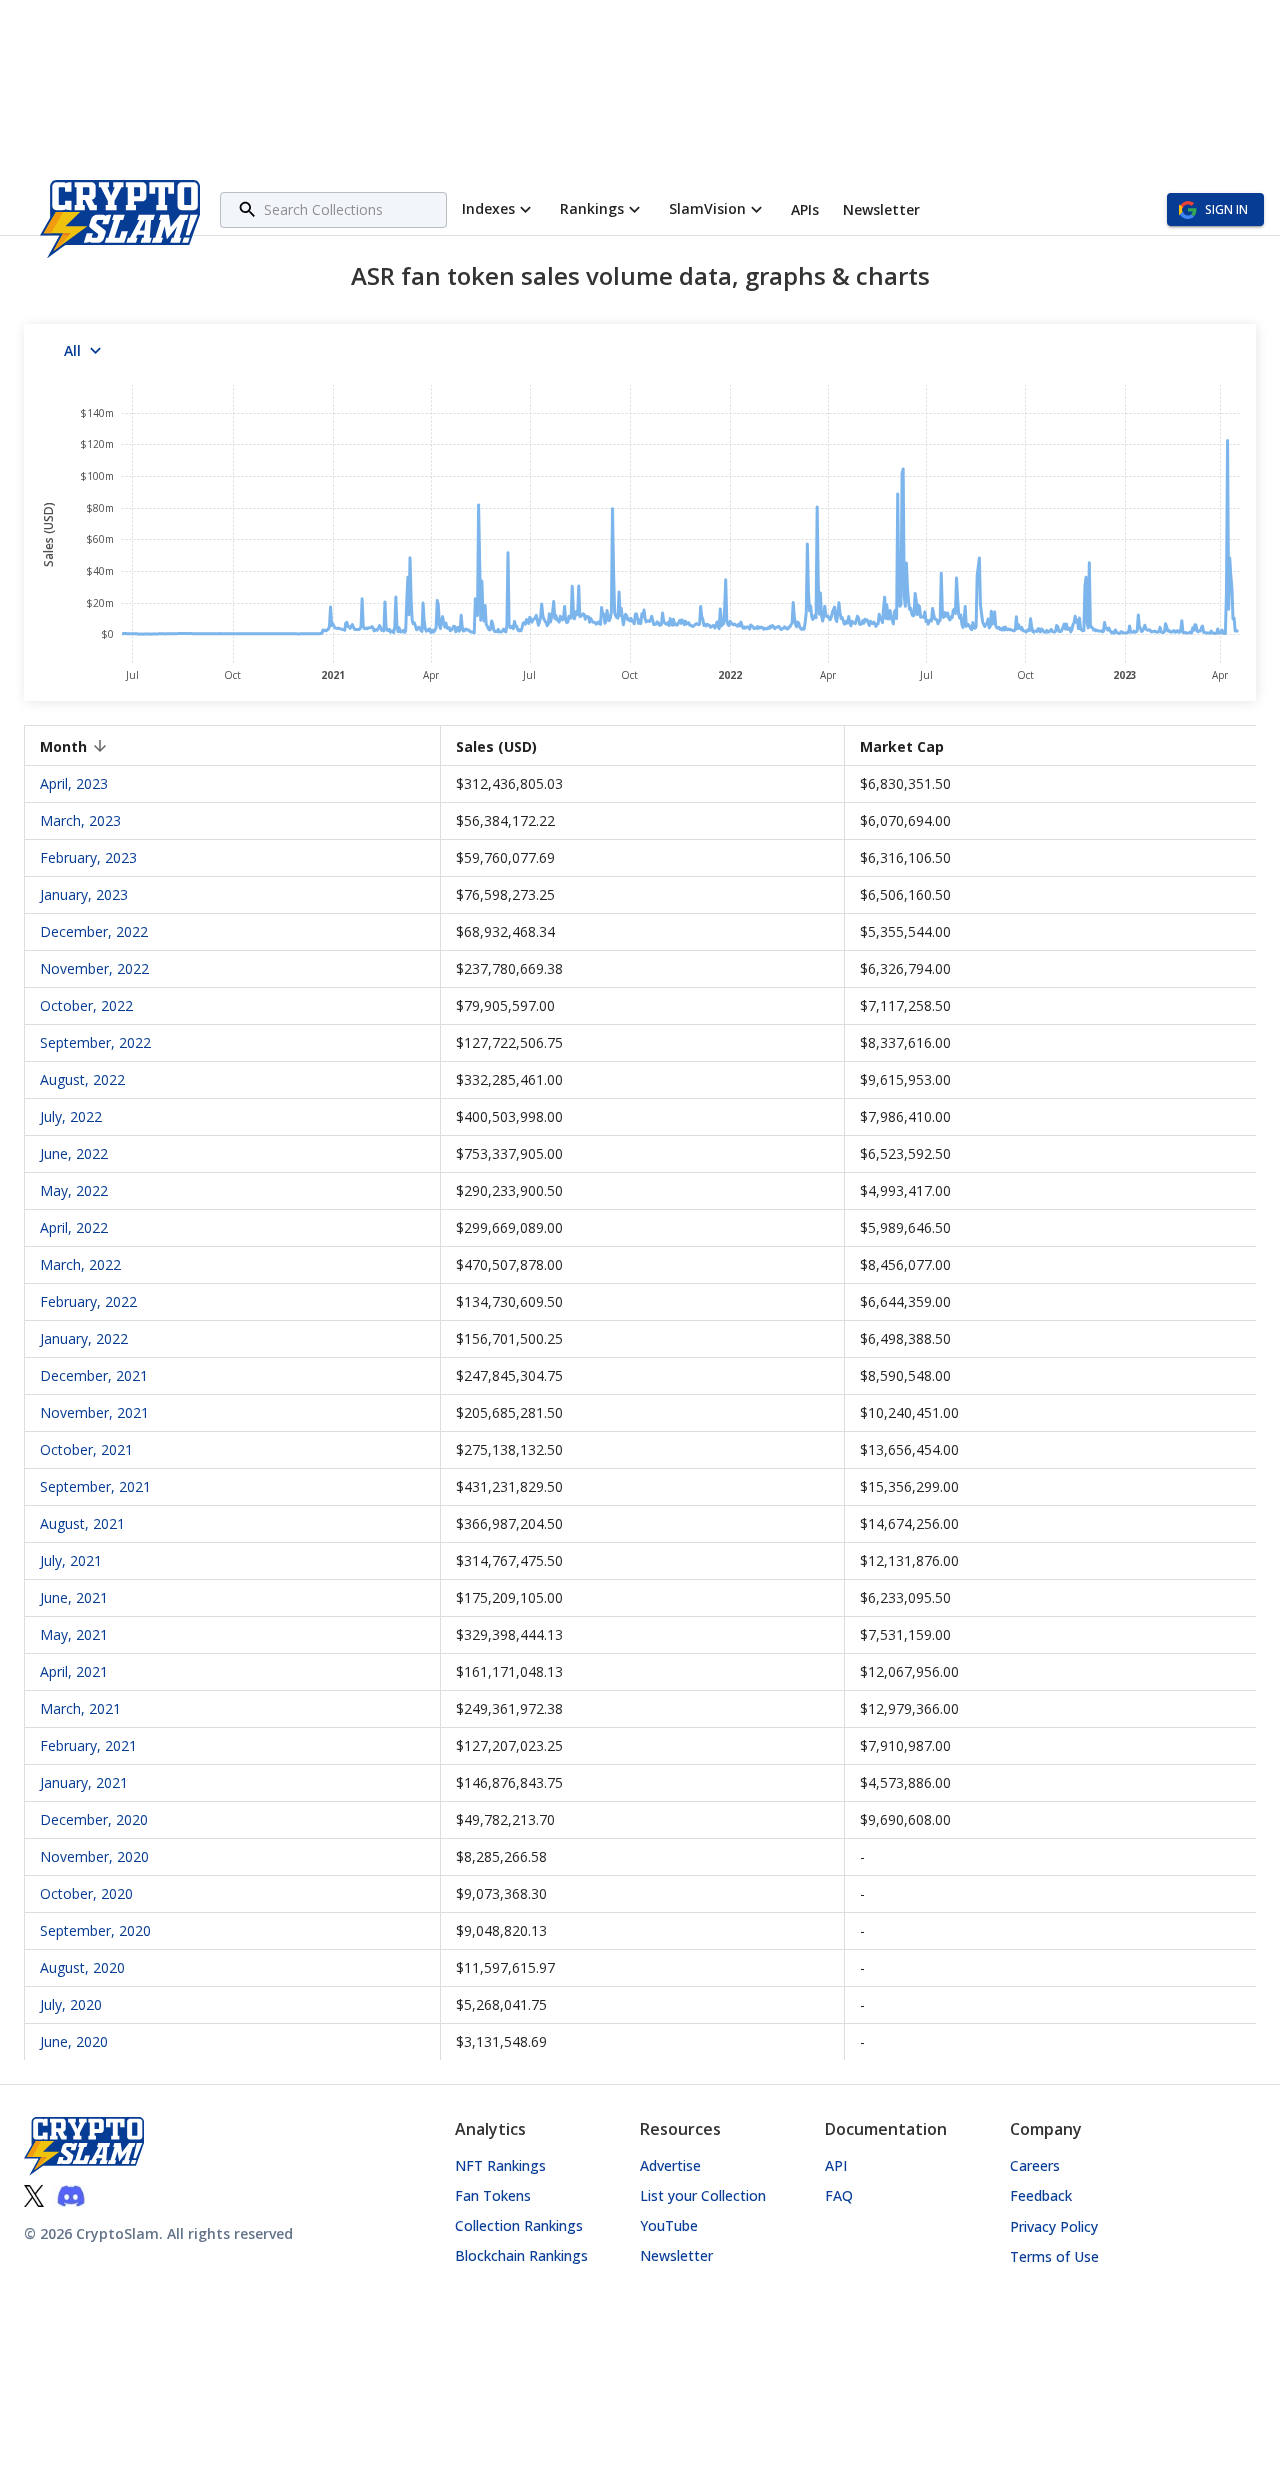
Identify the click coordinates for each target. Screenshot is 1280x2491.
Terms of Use (1054, 2256)
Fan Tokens (493, 2195)
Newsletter (676, 2255)
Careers (1035, 2165)
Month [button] (63, 746)
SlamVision (707, 208)
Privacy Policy (1054, 2226)
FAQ (839, 2195)
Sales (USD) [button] (496, 746)
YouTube (669, 2225)
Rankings (592, 208)
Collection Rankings (519, 2225)
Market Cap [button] (902, 746)
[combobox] (352, 209)
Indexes (488, 208)
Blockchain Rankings (521, 2255)
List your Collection (703, 2195)
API (836, 2165)
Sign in (1226, 209)
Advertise (670, 2165)
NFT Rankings (500, 2165)
